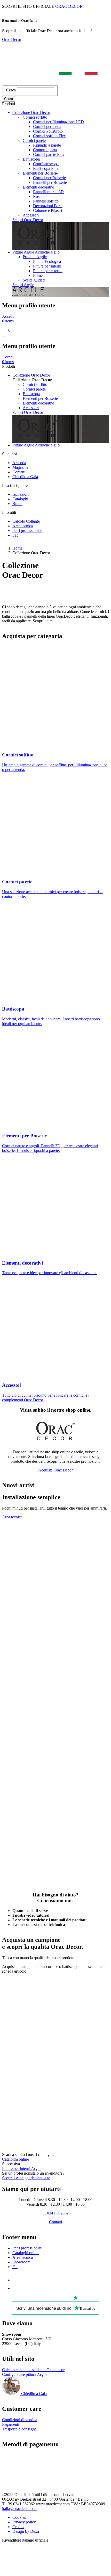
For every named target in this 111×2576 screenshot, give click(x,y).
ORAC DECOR (69, 6)
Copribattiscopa (46, 164)
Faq (15, 535)
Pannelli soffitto (46, 201)
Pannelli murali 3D (48, 192)
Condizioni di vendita (20, 2420)
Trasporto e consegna (19, 2429)
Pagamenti (11, 2424)
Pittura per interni (47, 266)
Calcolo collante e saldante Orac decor (33, 2370)
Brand (17, 504)
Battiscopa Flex (46, 168)
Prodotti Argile (35, 257)
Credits (18, 2527)
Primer (38, 275)
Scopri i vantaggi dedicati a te (26, 2178)
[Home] (50, 83)
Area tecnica (23, 526)
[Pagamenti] (27, 2482)
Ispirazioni (21, 494)
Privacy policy (24, 2522)
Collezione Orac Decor (31, 113)
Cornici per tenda (47, 127)
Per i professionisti (27, 531)
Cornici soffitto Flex (49, 136)
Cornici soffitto (35, 117)
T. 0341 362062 (56, 2213)
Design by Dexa (26, 2531)
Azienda (19, 463)
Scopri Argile (23, 285)
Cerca (11, 90)
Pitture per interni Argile (22, 2169)
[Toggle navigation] (4, 336)
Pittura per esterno (48, 271)
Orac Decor (12, 39)
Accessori (31, 215)
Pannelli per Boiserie (50, 182)
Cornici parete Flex (49, 154)
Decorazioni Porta (48, 206)
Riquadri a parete (47, 145)
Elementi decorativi (38, 187)
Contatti (19, 472)
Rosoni (39, 196)
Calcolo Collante (26, 521)
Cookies (19, 2517)
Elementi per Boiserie (40, 173)
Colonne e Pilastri (47, 210)
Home (17, 548)
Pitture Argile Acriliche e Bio (36, 252)
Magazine (20, 467)
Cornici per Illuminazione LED (58, 122)
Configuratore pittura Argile (25, 2374)
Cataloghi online (15, 2159)
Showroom (21, 2262)
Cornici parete (34, 140)
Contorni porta (45, 150)
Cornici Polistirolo (48, 131)
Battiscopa (31, 159)
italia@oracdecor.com (20, 2509)
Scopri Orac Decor (28, 220)
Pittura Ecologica (47, 261)
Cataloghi (20, 499)
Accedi (8, 316)
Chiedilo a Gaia (25, 477)
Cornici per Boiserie (49, 178)
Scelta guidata (34, 280)
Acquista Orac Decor (55, 1470)
